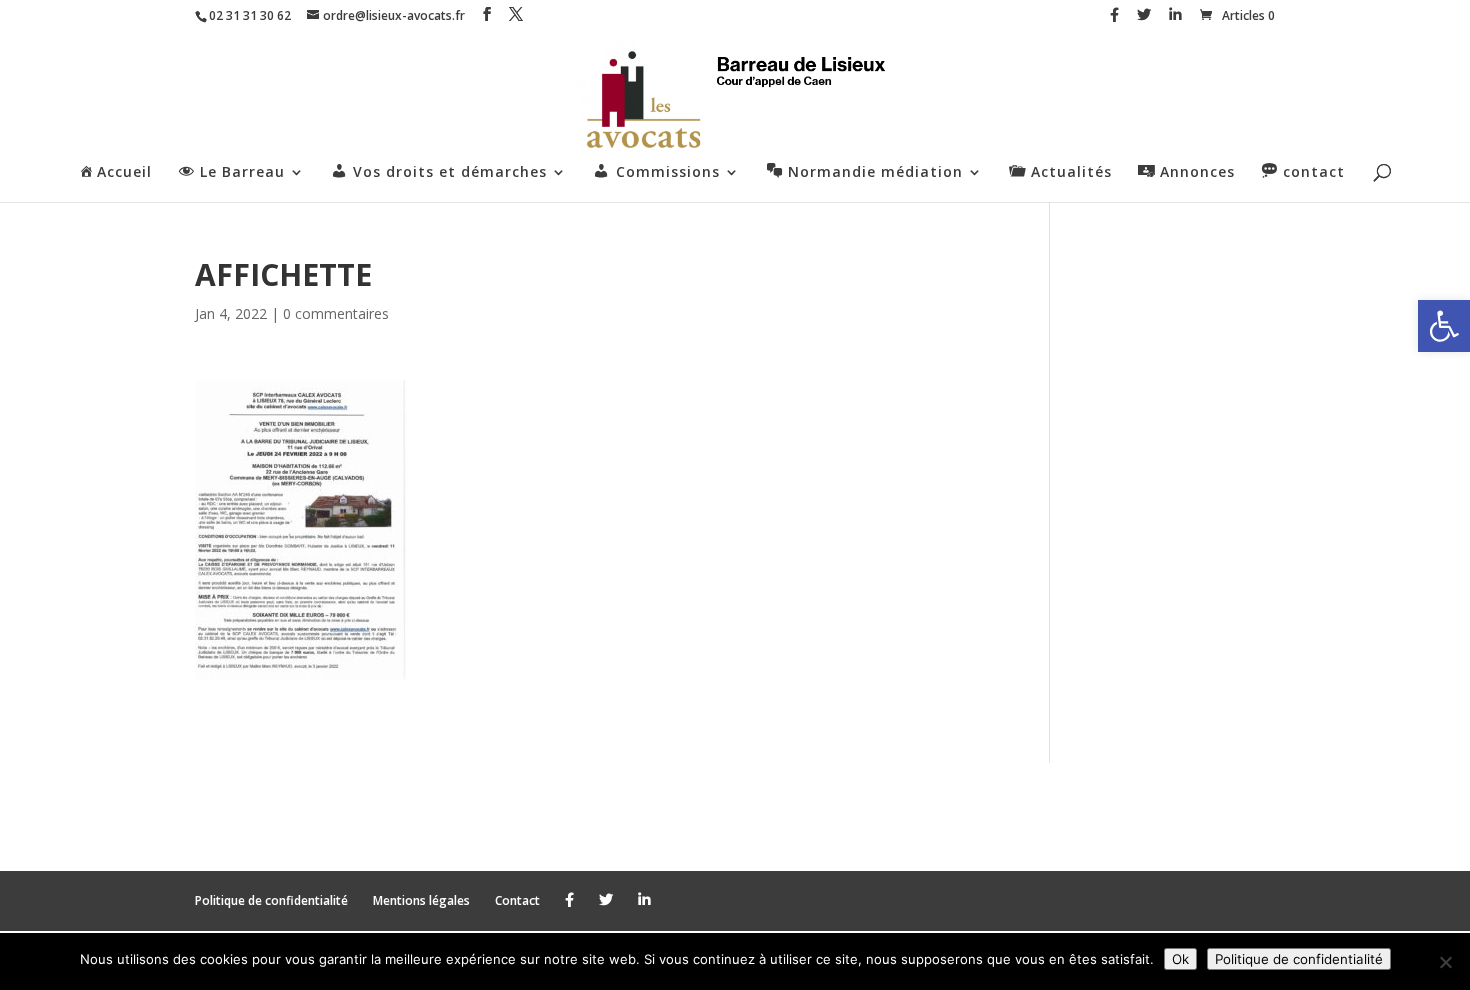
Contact (517, 900)
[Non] (1445, 962)
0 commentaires (336, 313)
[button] (1444, 326)
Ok (1180, 959)
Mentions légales (421, 900)
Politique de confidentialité (271, 900)
